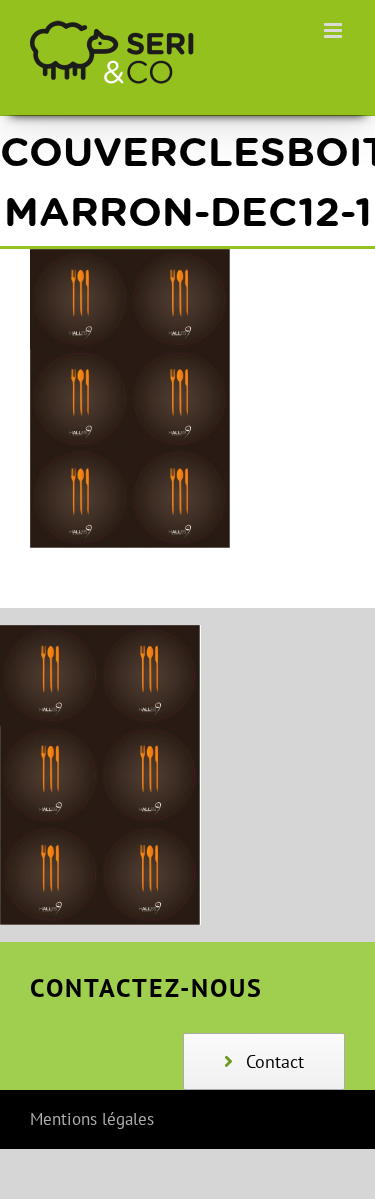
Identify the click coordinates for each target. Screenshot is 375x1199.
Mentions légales (92, 1119)
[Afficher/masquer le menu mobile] (334, 30)
